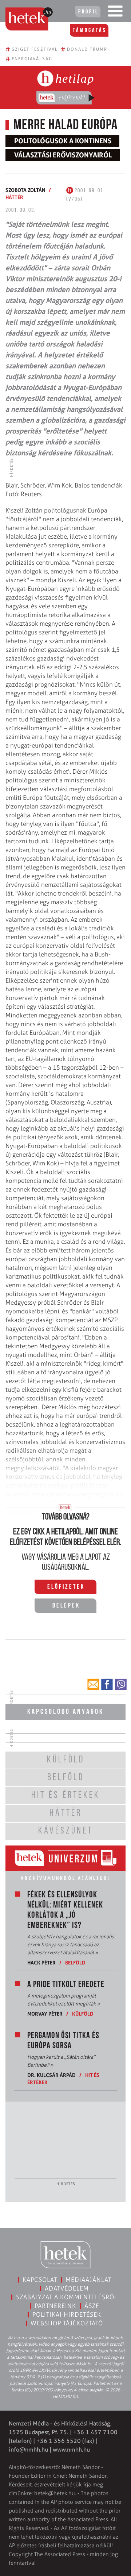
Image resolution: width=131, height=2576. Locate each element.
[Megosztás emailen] (93, 1684)
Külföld (83, 2014)
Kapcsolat (40, 2280)
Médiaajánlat (88, 2280)
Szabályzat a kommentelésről (67, 2297)
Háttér (14, 197)
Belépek (66, 1606)
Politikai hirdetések (67, 2314)
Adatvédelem (67, 2288)
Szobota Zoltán (25, 190)
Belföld (75, 1962)
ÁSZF (92, 2306)
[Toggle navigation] (115, 13)
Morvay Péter (45, 2014)
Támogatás (90, 30)
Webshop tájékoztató (67, 2323)
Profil (88, 12)
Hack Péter (41, 1962)
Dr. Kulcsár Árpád (51, 2075)
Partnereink (55, 2306)
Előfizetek (66, 1587)
